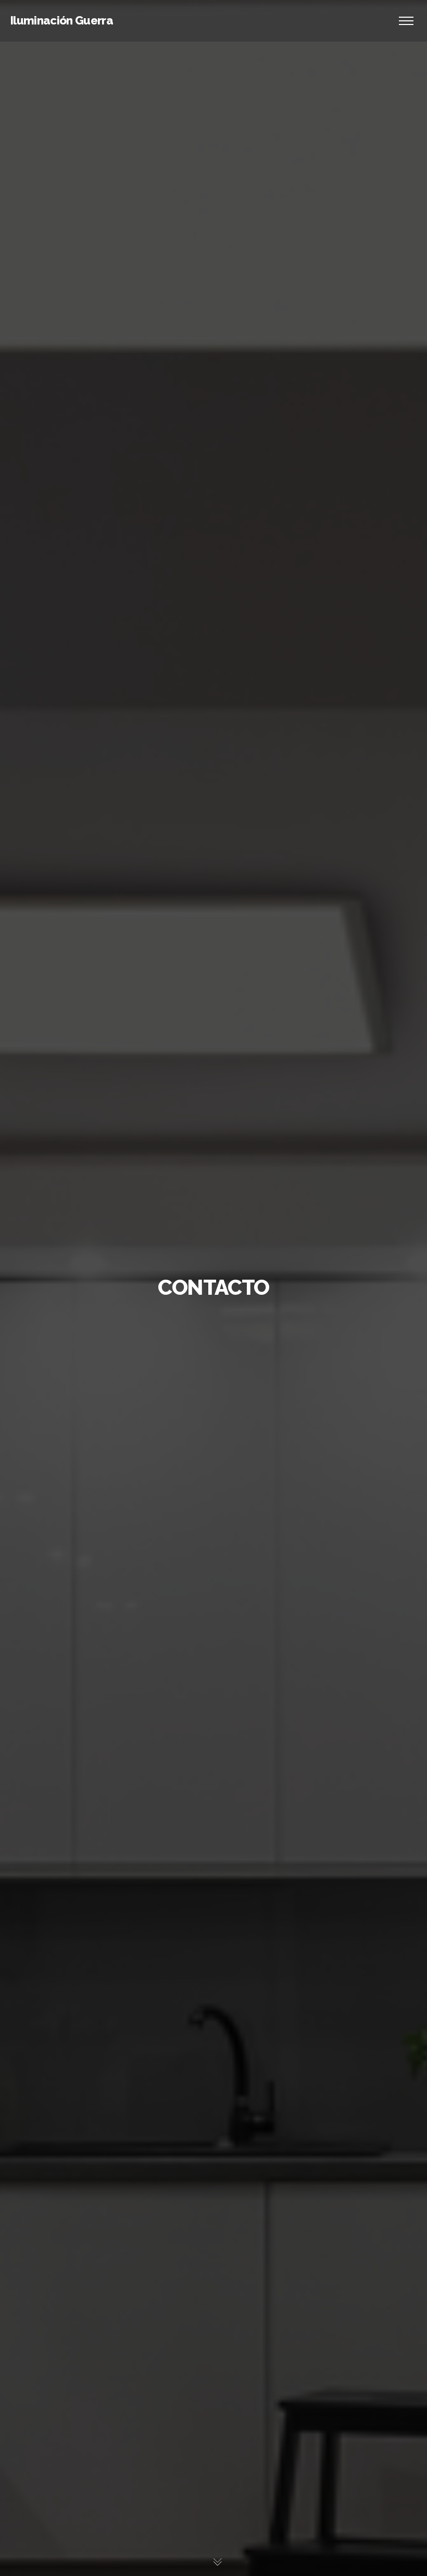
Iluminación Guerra (62, 20)
